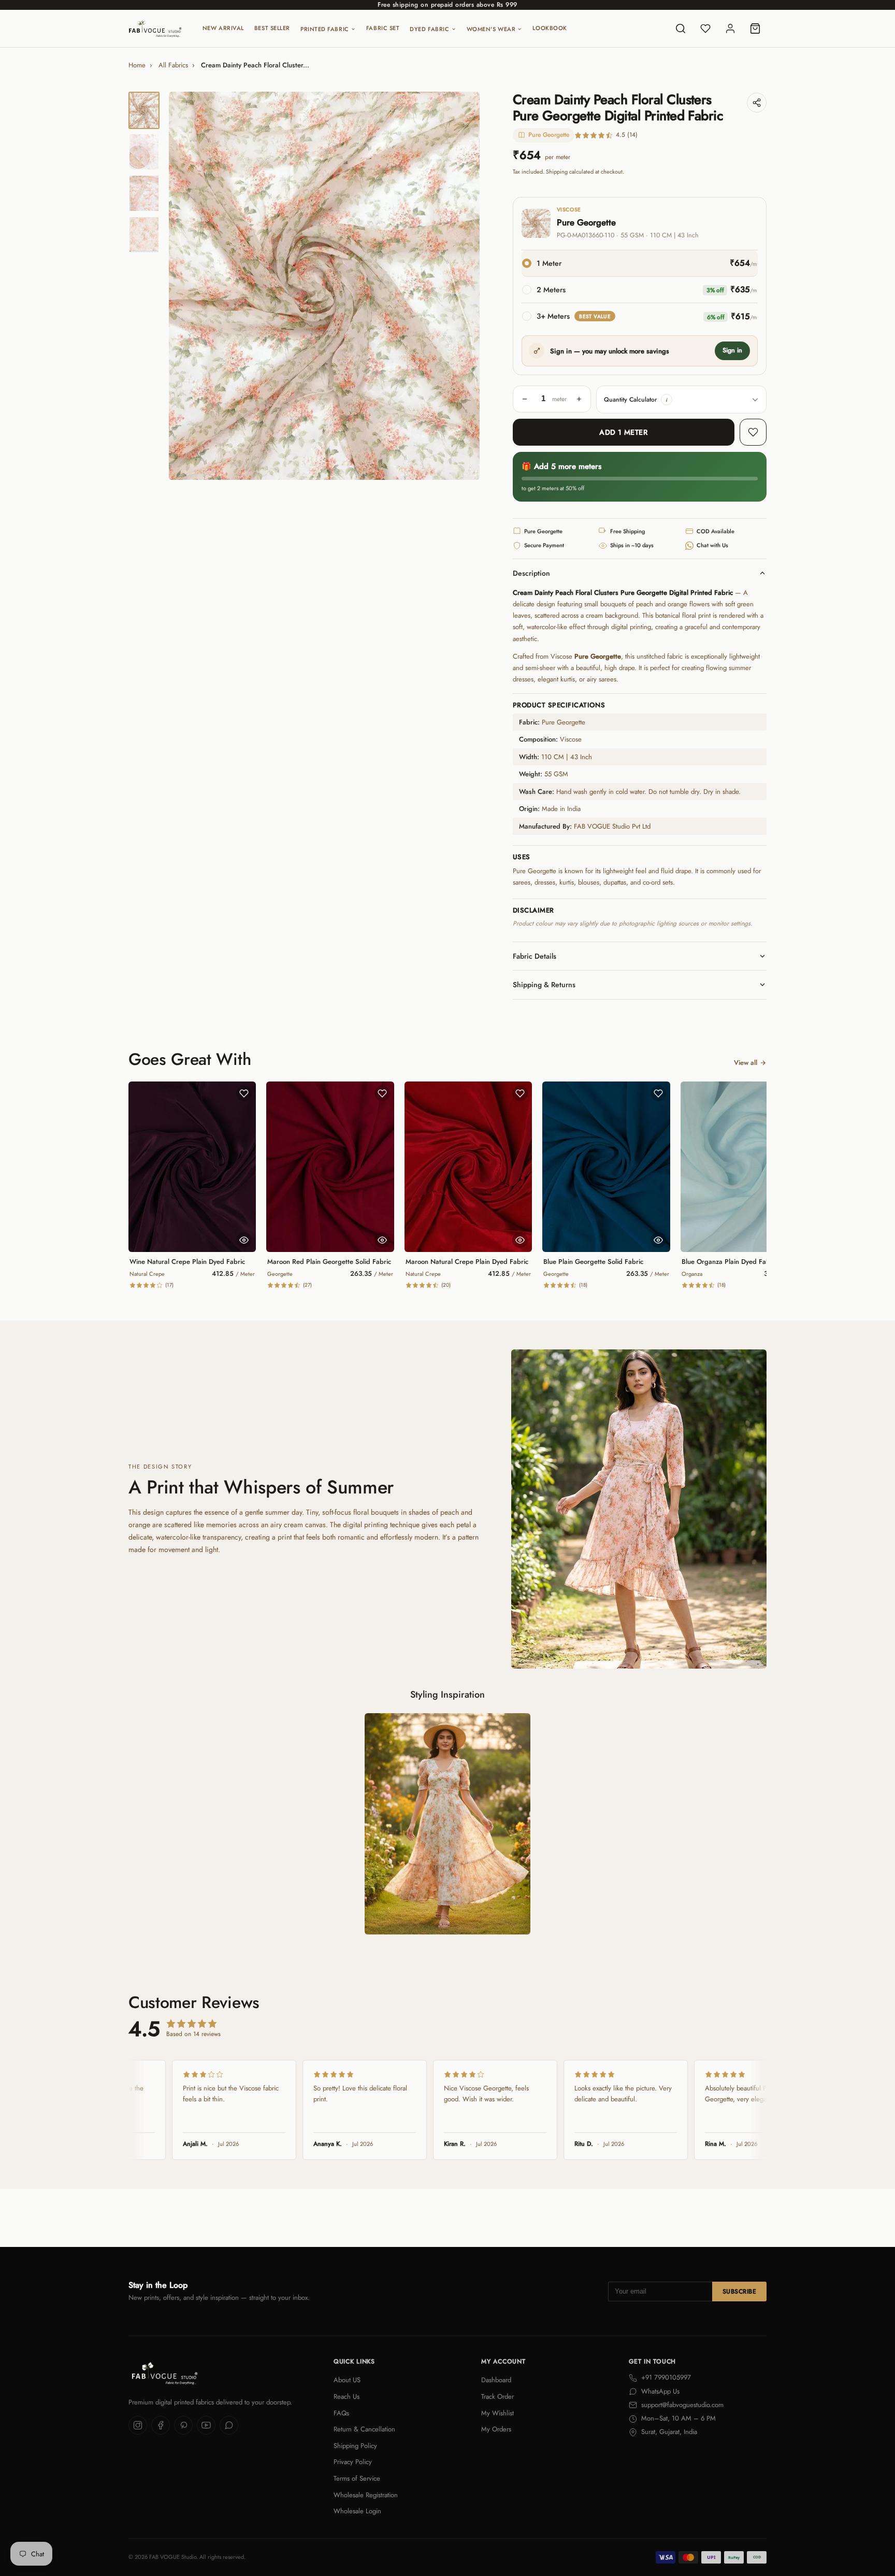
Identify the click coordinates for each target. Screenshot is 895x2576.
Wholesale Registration (366, 2495)
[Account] (730, 29)
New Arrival (223, 28)
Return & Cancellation (364, 2429)
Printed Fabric (325, 29)
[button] (667, 400)
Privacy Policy (353, 2462)
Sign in (732, 350)
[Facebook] (161, 2425)
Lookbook (550, 28)
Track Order (497, 2396)
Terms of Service (357, 2478)
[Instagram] (138, 2425)
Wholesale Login (357, 2511)
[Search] (681, 29)
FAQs (341, 2413)
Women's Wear (491, 29)
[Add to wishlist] (753, 432)
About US (347, 2380)
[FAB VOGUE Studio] (155, 29)
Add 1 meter (623, 432)
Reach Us (347, 2396)
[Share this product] (757, 103)
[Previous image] (185, 286)
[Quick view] (244, 1240)
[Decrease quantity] (525, 399)
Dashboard (496, 2380)
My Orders (496, 2429)
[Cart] (755, 29)
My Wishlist (497, 2413)
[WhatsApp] (229, 2425)
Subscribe (739, 2292)
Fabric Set (383, 28)
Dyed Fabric (429, 29)
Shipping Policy (355, 2446)
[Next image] (463, 286)
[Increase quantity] (579, 399)
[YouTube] (206, 2425)
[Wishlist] (705, 29)
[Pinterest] (183, 2425)
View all (746, 1063)
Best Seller (272, 28)
